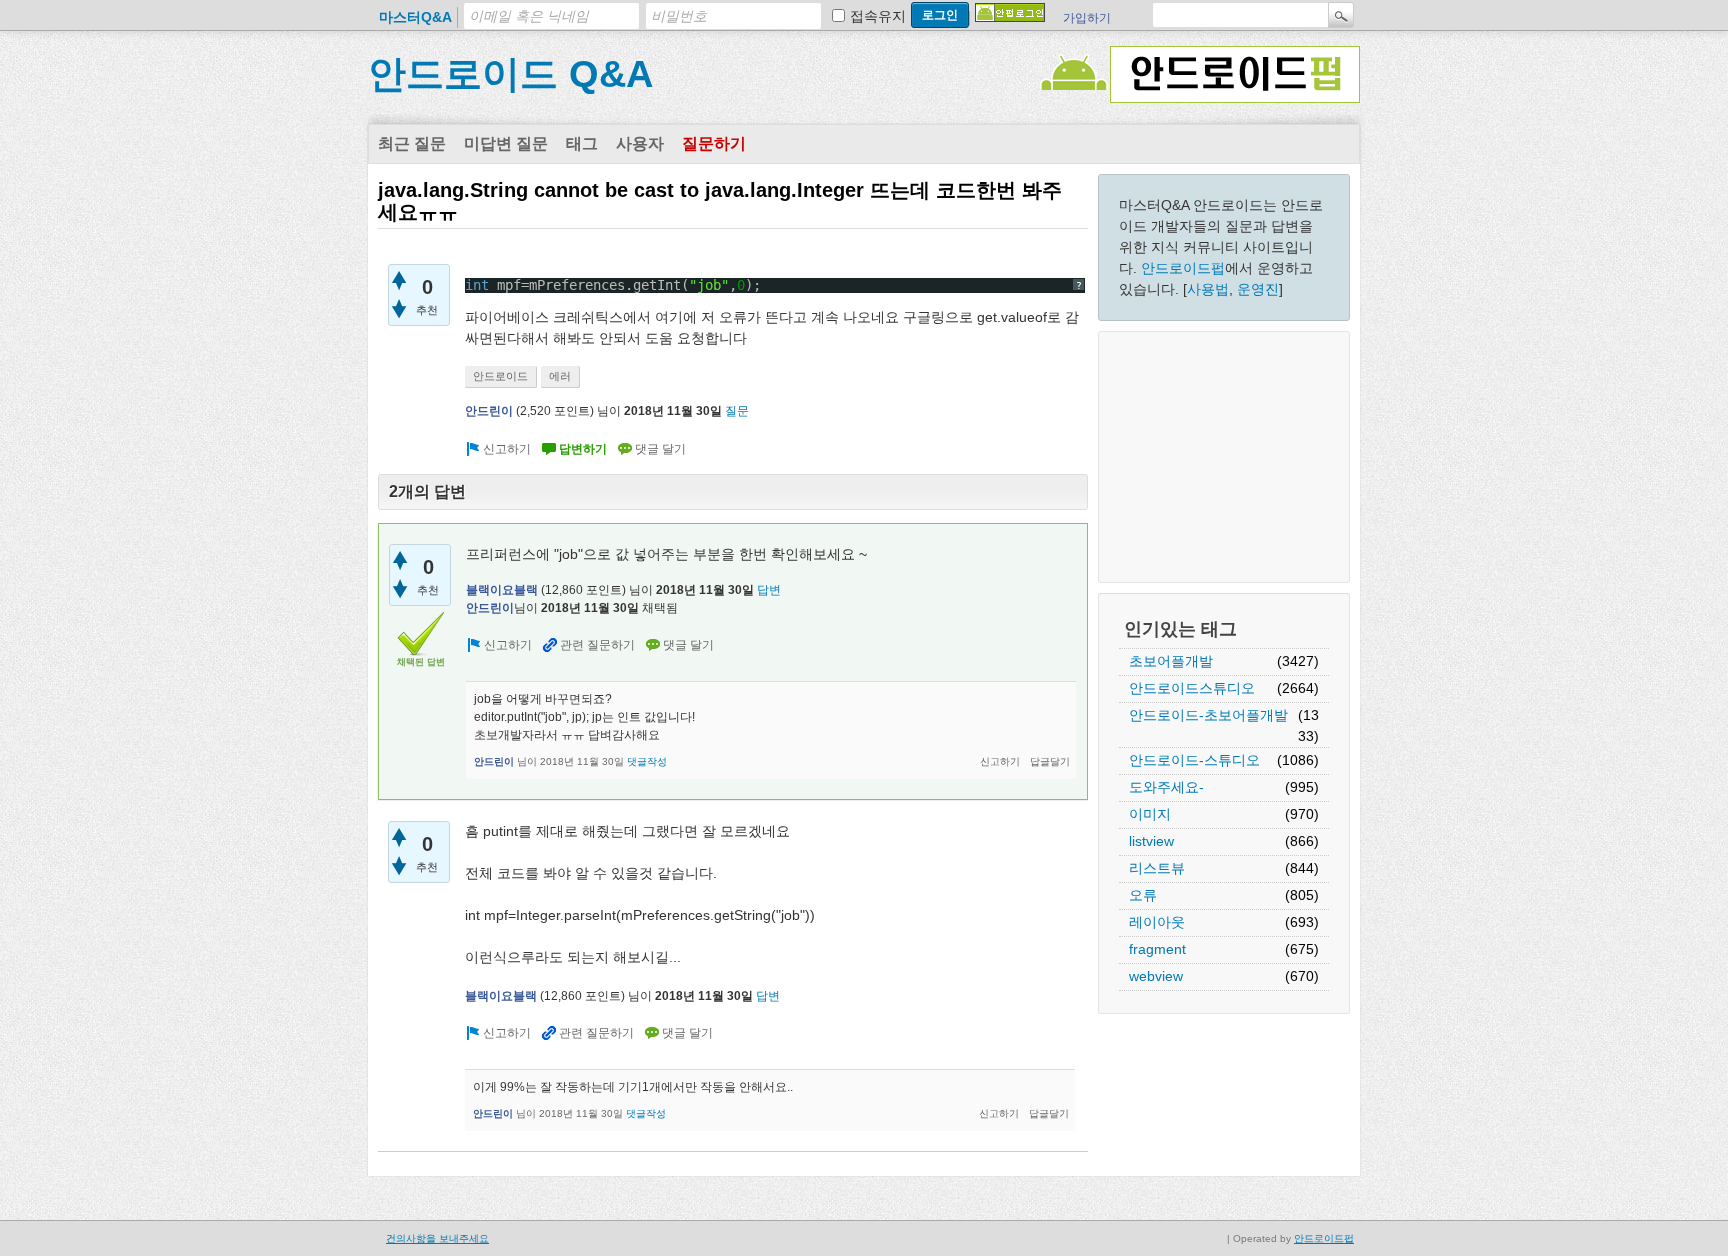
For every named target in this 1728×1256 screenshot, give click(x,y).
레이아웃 (1157, 922)
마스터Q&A (415, 17)
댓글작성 (647, 761)
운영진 (1258, 289)
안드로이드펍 (1183, 268)
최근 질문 (412, 143)
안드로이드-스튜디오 (1194, 760)
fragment (1157, 949)
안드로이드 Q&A (510, 74)
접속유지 (878, 16)
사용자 (640, 143)
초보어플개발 (1171, 661)
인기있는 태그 (1180, 629)
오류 (1143, 895)
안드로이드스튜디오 (1192, 688)
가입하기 (1087, 18)
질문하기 (714, 143)
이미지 (1150, 814)
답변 (769, 590)
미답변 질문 (506, 143)
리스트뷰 (1157, 868)
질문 (737, 411)
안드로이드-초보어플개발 (1208, 715)
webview (1156, 976)
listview (1151, 841)
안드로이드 (500, 376)
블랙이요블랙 (502, 590)
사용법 (1208, 289)
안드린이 (489, 411)
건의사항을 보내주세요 (437, 1238)
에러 (560, 376)
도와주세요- (1166, 787)
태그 (582, 143)
